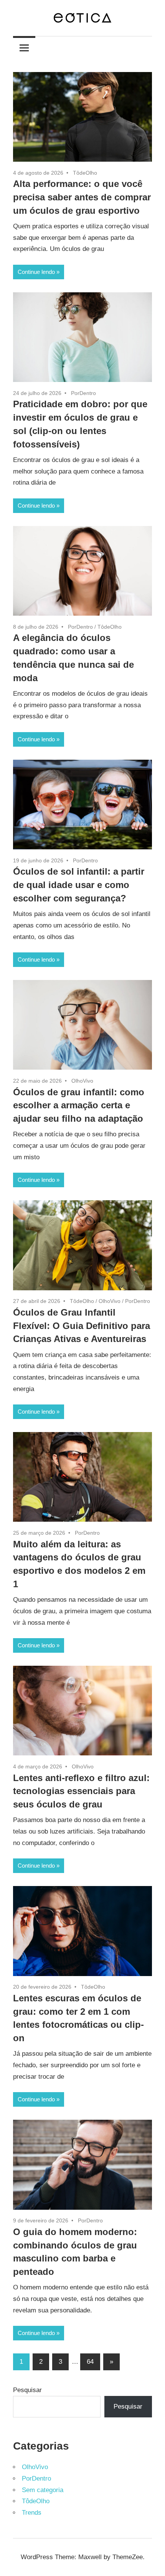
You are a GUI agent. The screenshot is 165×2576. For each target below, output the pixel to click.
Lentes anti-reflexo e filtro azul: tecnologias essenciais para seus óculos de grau (81, 1791)
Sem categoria (43, 2490)
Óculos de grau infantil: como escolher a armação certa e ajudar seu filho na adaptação (79, 1105)
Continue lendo (36, 272)
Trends (32, 2513)
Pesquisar (27, 2390)
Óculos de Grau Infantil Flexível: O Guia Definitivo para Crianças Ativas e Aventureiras (82, 1326)
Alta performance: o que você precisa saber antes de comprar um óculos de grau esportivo (82, 197)
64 (90, 2362)
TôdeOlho (85, 173)
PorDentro (83, 393)
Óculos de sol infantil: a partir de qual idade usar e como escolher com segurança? (79, 885)
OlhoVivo (82, 1081)
